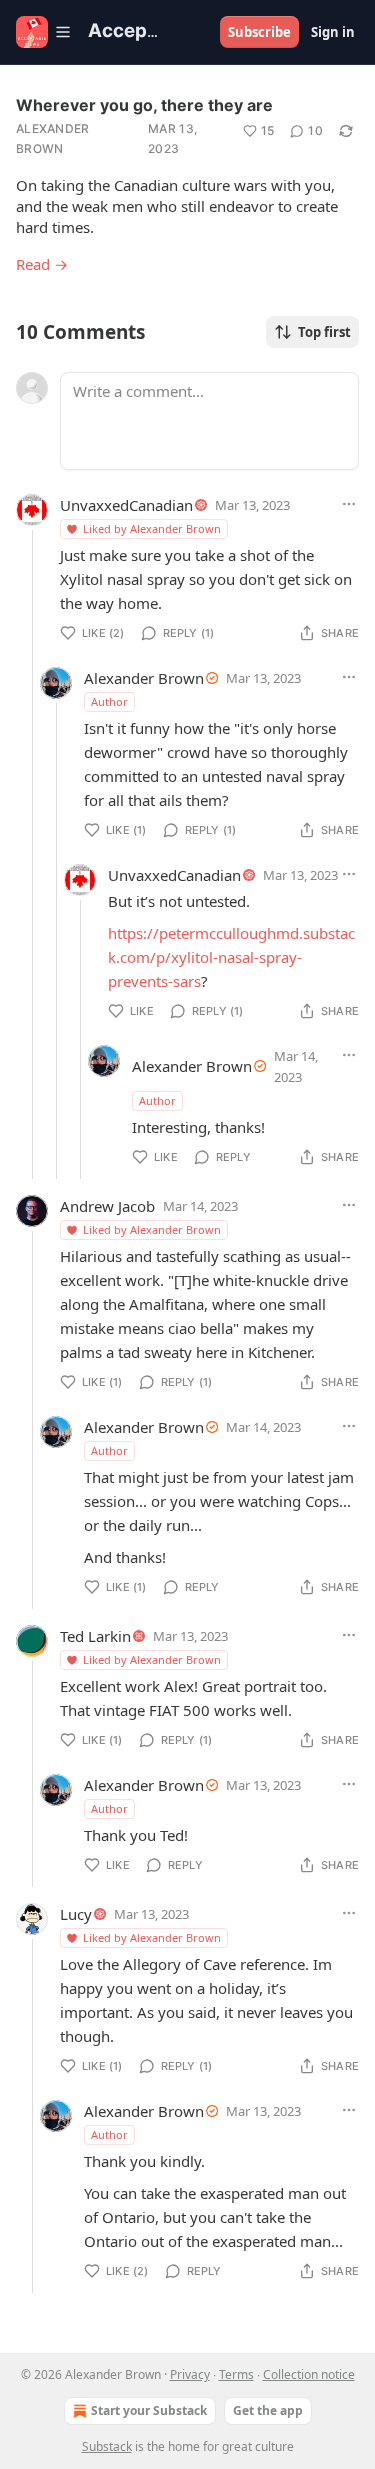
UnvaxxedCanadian (126, 505)
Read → (42, 264)
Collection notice (309, 2374)
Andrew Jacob (107, 1206)
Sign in (333, 32)
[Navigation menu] (44, 32)
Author (109, 701)
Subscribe (259, 32)
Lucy (76, 1914)
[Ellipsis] (349, 504)
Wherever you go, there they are (144, 105)
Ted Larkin (95, 1636)
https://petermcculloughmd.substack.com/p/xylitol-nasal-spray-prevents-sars (231, 957)
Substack (107, 2446)
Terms (236, 2374)
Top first (324, 332)
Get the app (268, 2410)
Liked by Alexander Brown (152, 528)
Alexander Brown (53, 138)
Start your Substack (149, 2410)
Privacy (190, 2374)
